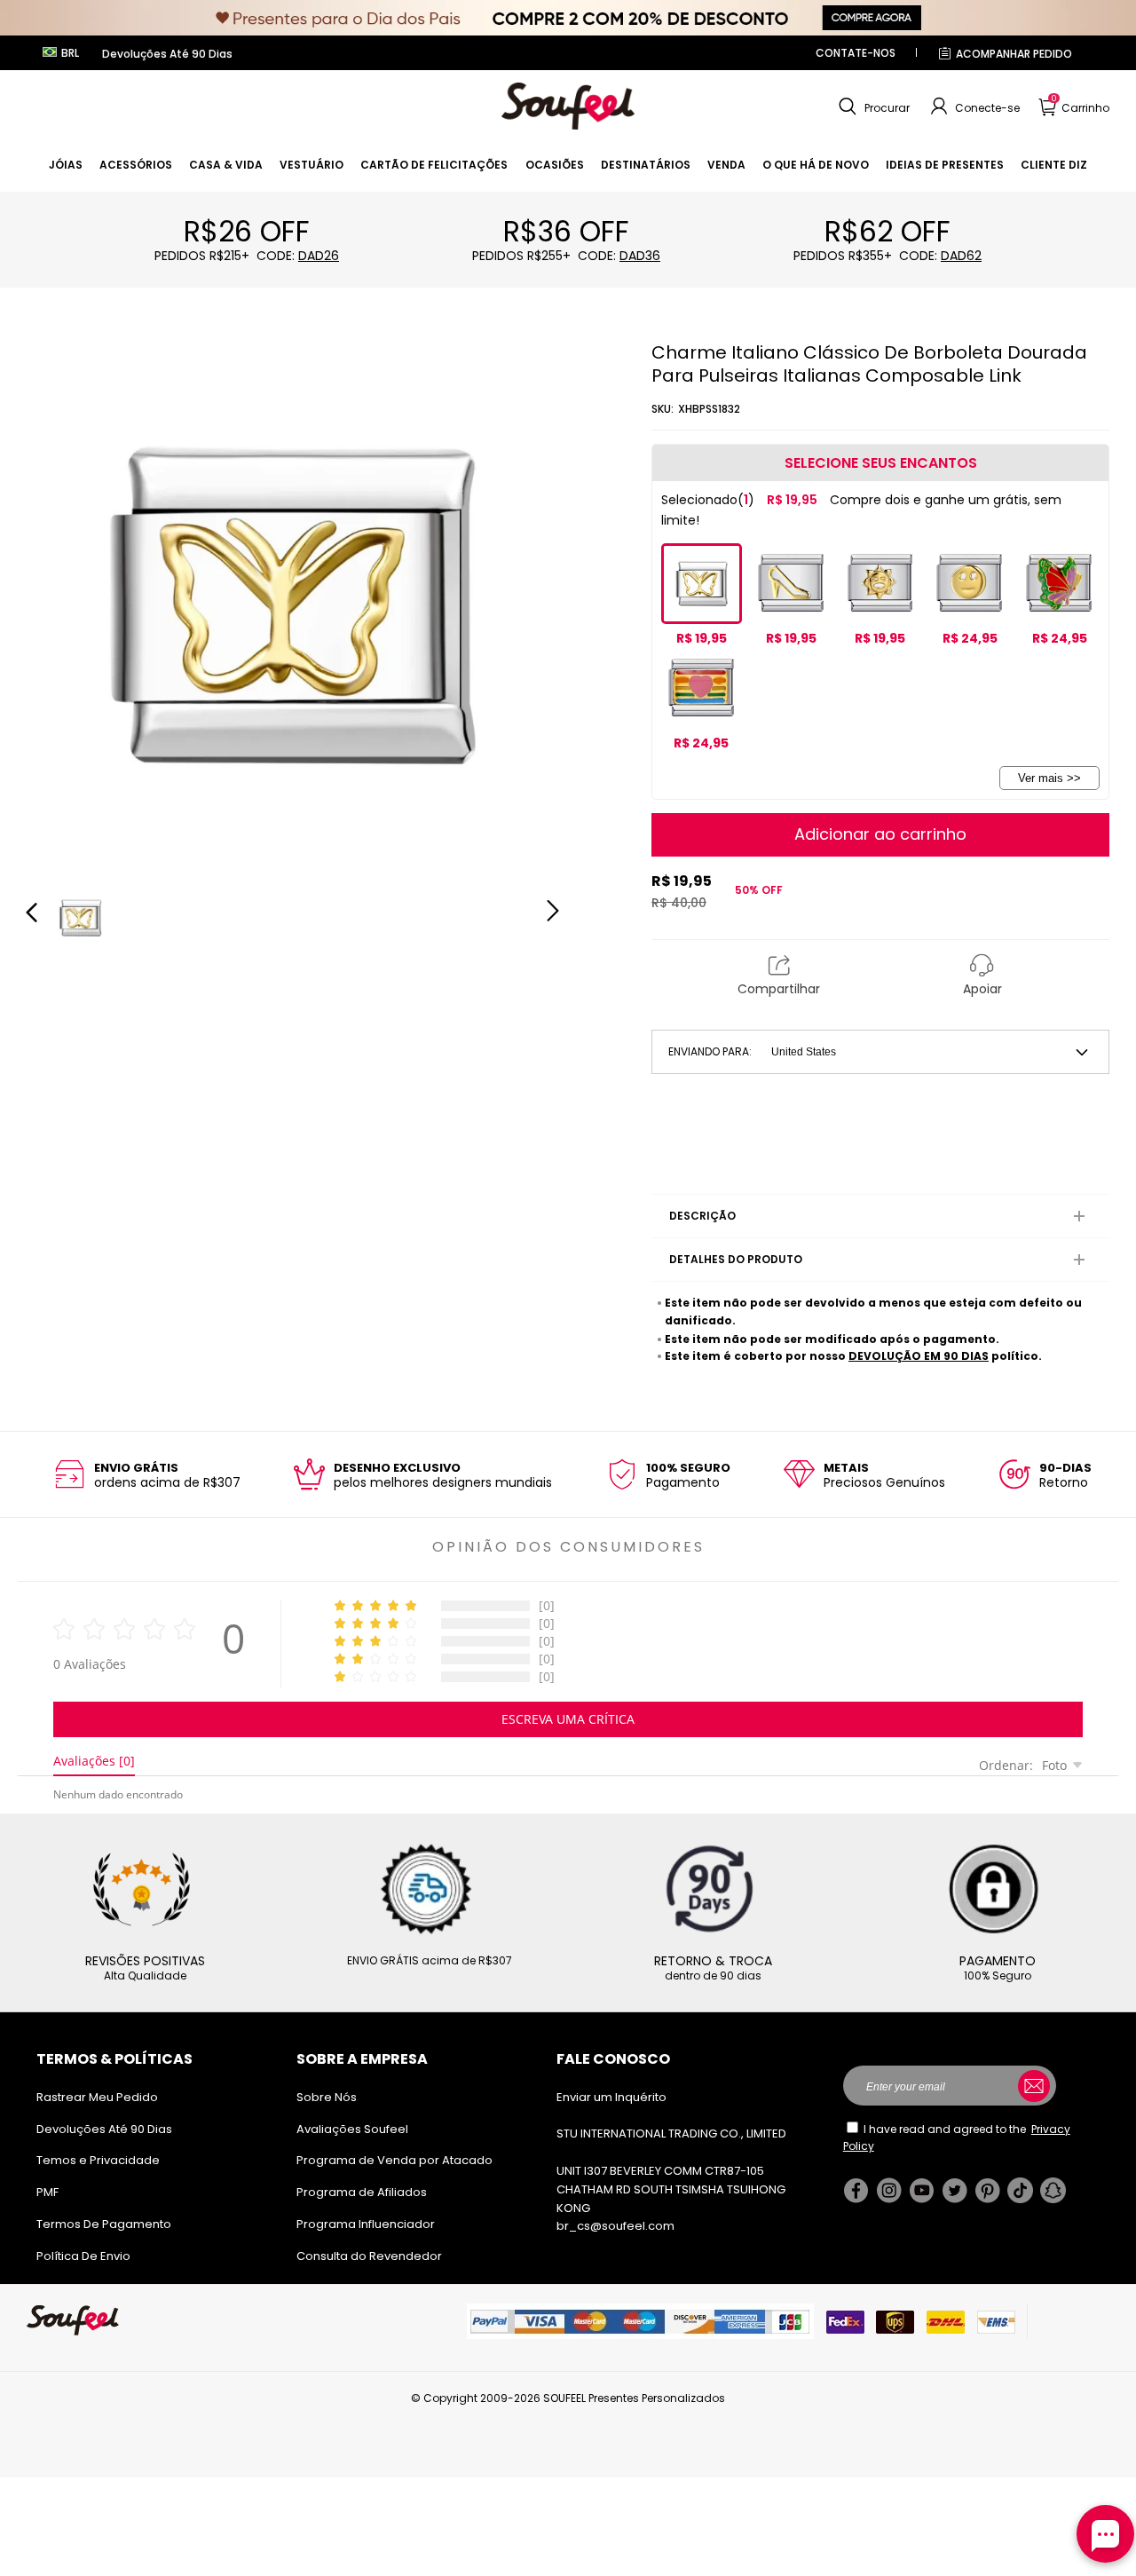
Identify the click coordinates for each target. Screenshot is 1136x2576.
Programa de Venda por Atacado (394, 2160)
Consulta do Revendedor (369, 2256)
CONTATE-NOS (856, 53)
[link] (66, 165)
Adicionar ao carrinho (880, 834)
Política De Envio (83, 2256)
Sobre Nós (327, 2097)
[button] (872, 107)
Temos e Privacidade (98, 2160)
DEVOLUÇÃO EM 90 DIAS (919, 1356)
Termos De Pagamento (104, 2224)
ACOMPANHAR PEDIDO (1014, 54)
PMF (47, 2192)
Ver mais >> (1049, 778)
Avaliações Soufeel (352, 2129)
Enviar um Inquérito (611, 2097)
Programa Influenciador (366, 2224)
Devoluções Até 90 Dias (104, 2129)
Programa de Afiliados (362, 2192)
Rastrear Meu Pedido (97, 2097)
